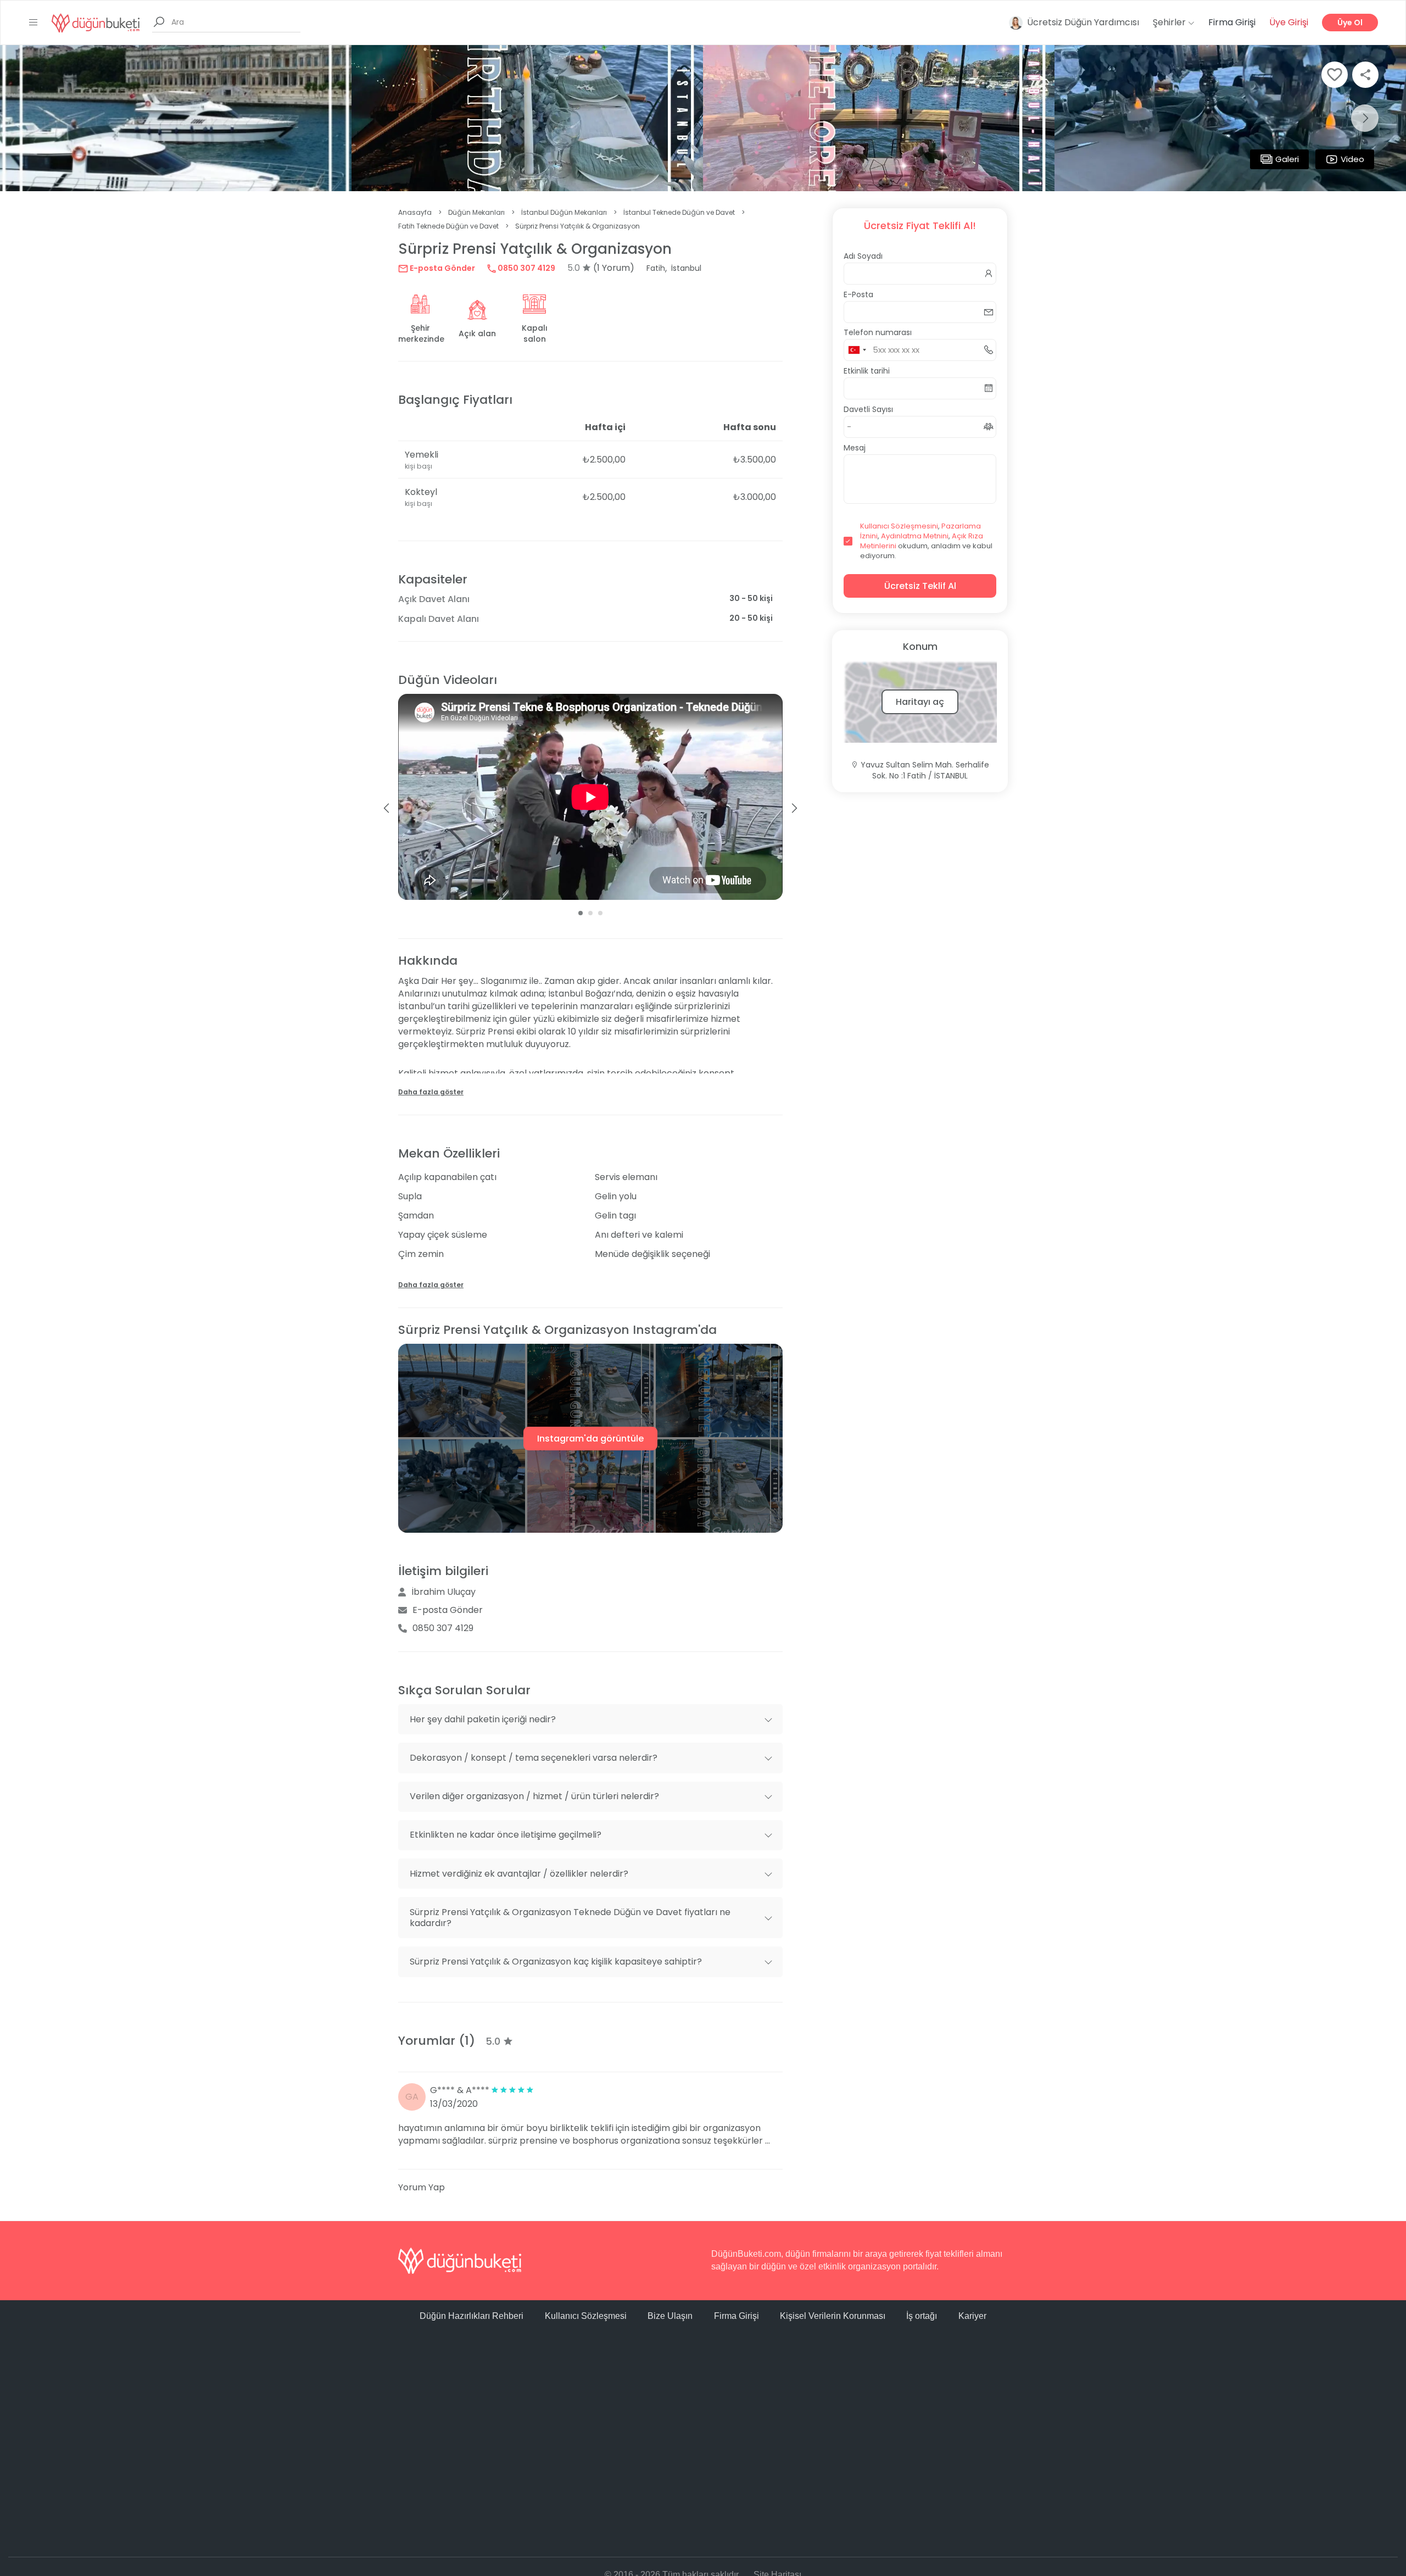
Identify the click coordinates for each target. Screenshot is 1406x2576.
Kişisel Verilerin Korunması (833, 2316)
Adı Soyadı (863, 256)
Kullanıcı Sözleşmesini (899, 526)
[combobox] (857, 350)
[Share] (1365, 75)
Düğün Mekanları (476, 212)
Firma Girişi (1232, 22)
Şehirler (1170, 22)
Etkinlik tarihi (867, 371)
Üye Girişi (1289, 22)
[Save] (1335, 75)
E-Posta (858, 294)
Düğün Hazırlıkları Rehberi (472, 2316)
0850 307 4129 (526, 268)
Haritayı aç (920, 702)
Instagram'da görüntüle (590, 1439)
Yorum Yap (422, 2187)
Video (1352, 159)
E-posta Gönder (442, 268)
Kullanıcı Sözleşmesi (586, 2316)
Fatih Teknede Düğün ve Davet (448, 226)
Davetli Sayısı (868, 409)
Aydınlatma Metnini (915, 536)
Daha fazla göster (431, 1092)
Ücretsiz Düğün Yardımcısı (1083, 22)
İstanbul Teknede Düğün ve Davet (679, 212)
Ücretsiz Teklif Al (920, 586)
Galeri (1287, 159)
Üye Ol (1350, 23)
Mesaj (855, 448)
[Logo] (96, 22)
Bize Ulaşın (670, 2316)
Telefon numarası (878, 332)
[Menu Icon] (34, 23)
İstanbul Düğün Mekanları (564, 212)
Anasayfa (415, 212)
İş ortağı (922, 2316)
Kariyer (972, 2316)
